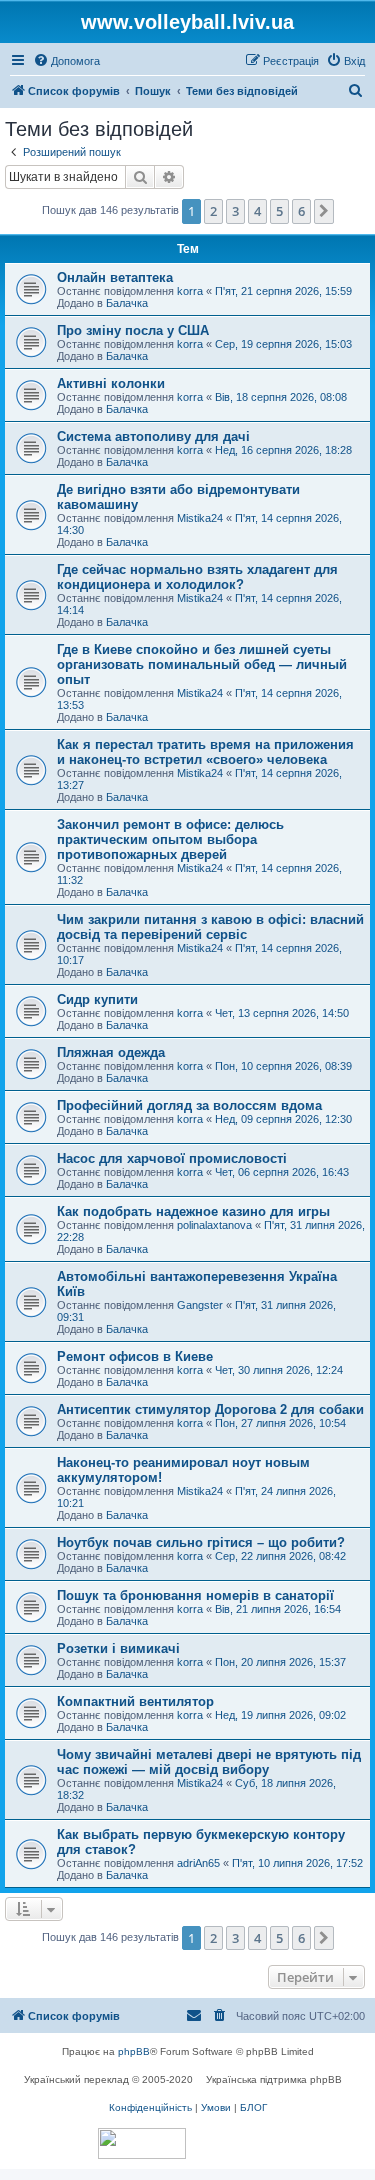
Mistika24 (200, 518)
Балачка (127, 303)
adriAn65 (198, 1863)
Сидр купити (97, 999)
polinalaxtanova (214, 1225)
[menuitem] (66, 61)
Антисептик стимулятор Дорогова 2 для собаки (210, 1409)
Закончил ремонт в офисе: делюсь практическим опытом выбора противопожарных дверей (170, 839)
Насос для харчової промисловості (172, 1158)
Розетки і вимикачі (118, 1648)
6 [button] (301, 211)
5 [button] (279, 211)
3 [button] (235, 211)
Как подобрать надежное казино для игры (193, 1211)
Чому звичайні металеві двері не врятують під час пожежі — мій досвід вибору (209, 1762)
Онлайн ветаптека (115, 277)
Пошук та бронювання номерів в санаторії (195, 1595)
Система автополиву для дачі (153, 436)
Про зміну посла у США (133, 330)
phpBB (134, 2051)
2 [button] (213, 211)
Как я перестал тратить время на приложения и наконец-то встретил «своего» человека (205, 752)
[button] (324, 211)
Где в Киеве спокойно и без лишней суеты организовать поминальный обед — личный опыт (202, 664)
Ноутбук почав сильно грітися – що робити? (201, 1542)
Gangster (200, 1305)
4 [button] (257, 211)
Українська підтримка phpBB (274, 2079)
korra (190, 291)
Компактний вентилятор (135, 1701)
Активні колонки (111, 383)
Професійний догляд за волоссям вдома (189, 1105)
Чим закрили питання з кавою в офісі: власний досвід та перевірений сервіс (210, 927)
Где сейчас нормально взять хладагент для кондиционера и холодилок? (197, 577)
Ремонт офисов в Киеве (135, 1356)
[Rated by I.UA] (142, 2143)
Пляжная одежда (111, 1052)
